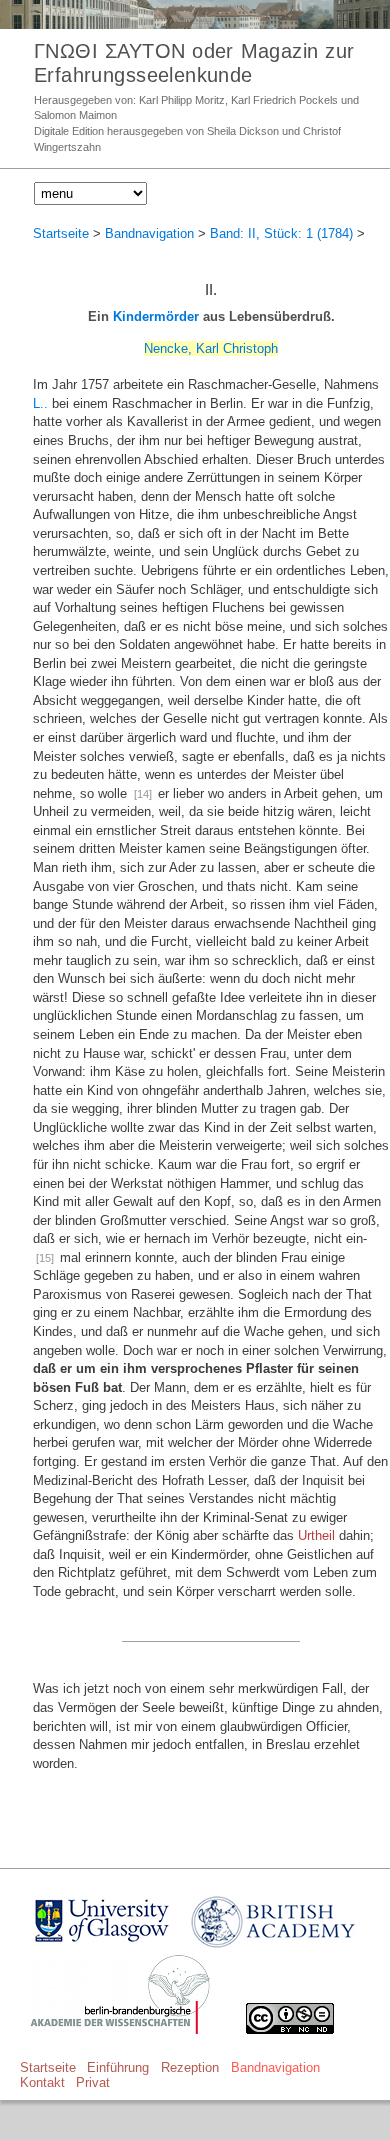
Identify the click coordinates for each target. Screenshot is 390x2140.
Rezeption (190, 2067)
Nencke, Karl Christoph (211, 348)
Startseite (61, 233)
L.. (40, 403)
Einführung (118, 2067)
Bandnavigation (149, 233)
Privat (93, 2082)
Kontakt (42, 2082)
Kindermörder (156, 316)
